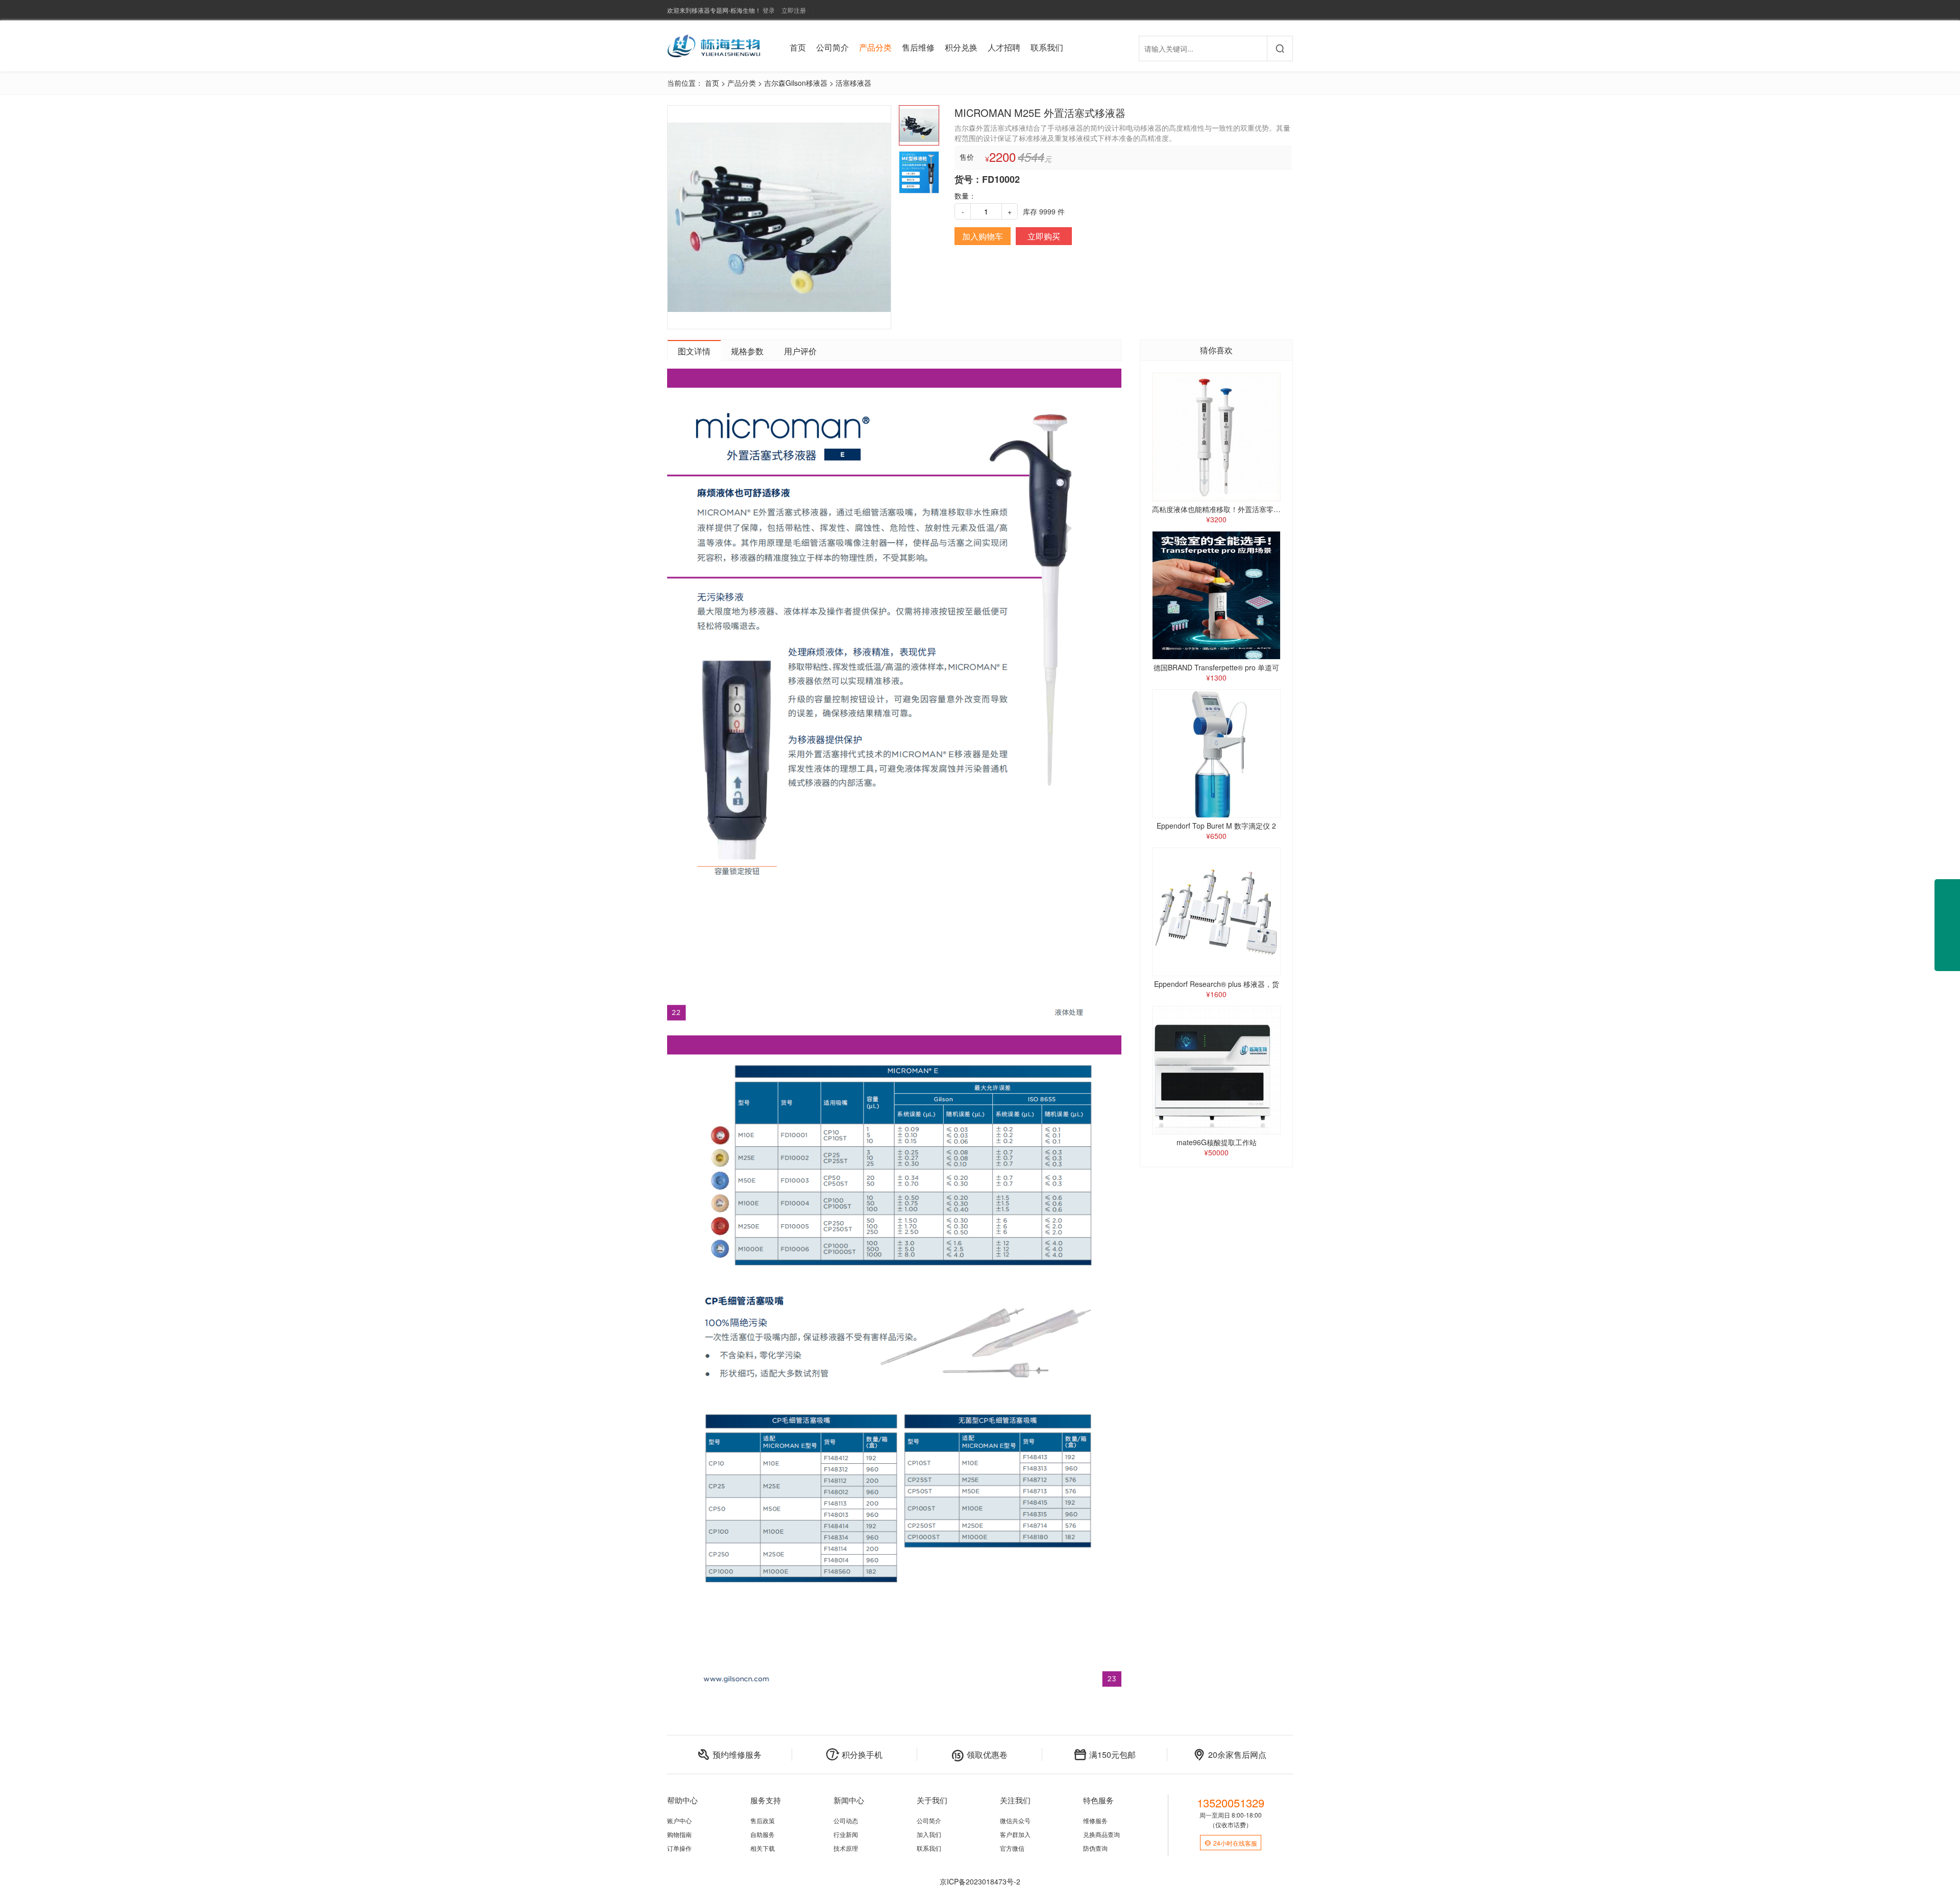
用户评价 (800, 351)
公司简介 (832, 47)
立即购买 (1044, 236)
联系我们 (1047, 47)
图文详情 (694, 351)
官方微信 (1012, 1848)
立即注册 (794, 10)
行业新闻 (846, 1834)
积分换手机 (854, 1755)
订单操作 (679, 1848)
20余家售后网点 (1230, 1755)
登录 (769, 10)
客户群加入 (1015, 1834)
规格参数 (747, 351)
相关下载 (763, 1848)
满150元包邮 (1105, 1755)
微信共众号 (1015, 1820)
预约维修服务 (729, 1755)
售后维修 (918, 47)
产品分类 (875, 47)
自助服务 (763, 1834)
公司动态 (846, 1820)
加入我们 (929, 1834)
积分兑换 (961, 47)
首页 (798, 47)
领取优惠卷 (979, 1755)
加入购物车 (983, 236)
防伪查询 (1095, 1848)
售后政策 (763, 1820)
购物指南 (679, 1834)
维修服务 (1095, 1820)
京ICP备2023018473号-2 (980, 1881)
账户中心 (679, 1820)
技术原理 (846, 1848)
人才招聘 (1004, 47)
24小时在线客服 (1231, 1843)
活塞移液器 (853, 83)
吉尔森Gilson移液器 (796, 83)
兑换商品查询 (1101, 1834)
